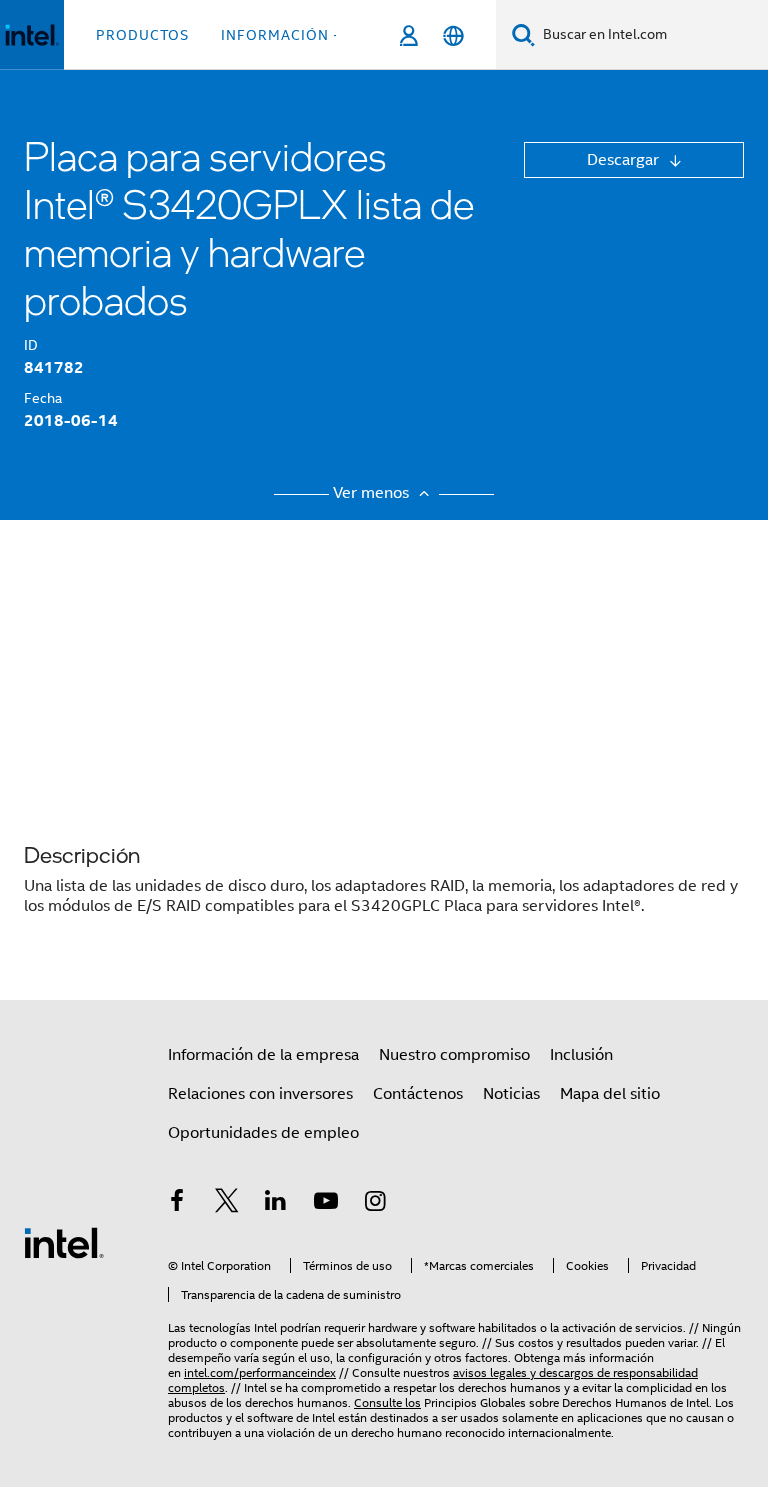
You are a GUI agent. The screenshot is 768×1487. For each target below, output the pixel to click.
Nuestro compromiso (454, 1055)
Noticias (511, 1094)
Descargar (625, 160)
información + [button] (281, 35)
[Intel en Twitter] (227, 1204)
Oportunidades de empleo (263, 1133)
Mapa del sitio (610, 1094)
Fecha (43, 398)
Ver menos (373, 493)
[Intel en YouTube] (326, 1204)
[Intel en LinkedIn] (276, 1204)
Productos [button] (142, 35)
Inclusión (581, 1055)
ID (31, 345)
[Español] (453, 35)
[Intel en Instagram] (375, 1204)
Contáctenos (418, 1094)
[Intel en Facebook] (177, 1204)
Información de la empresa (263, 1055)
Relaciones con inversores (260, 1094)
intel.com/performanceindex (260, 1372)
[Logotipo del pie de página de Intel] (64, 1242)
